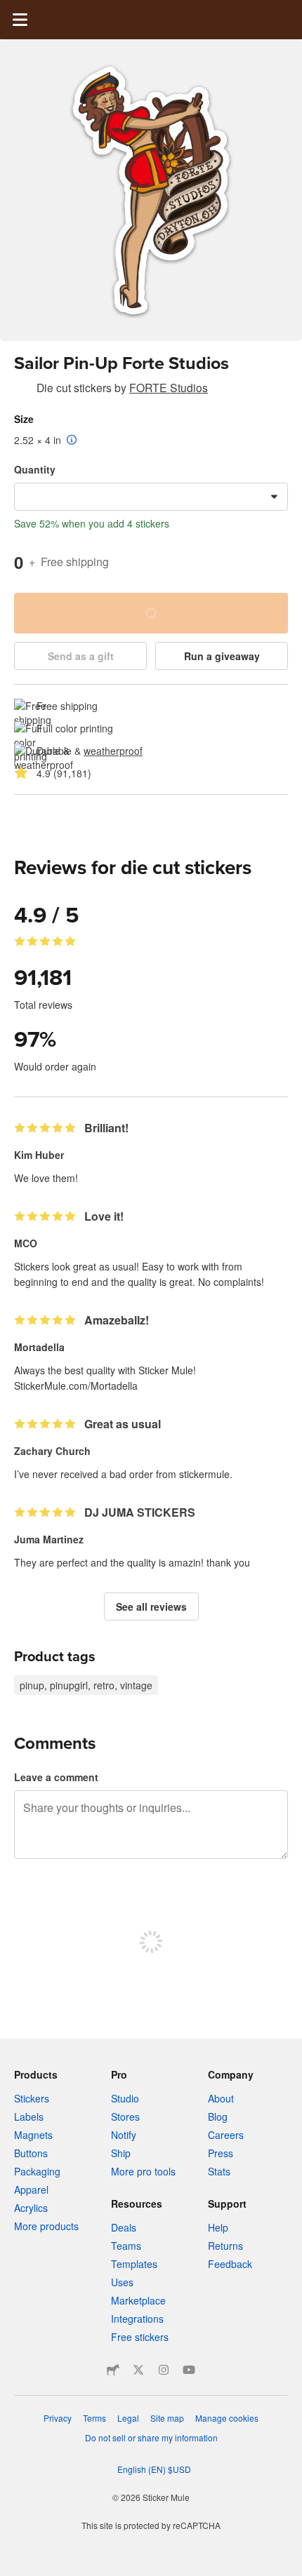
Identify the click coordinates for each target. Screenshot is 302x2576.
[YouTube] (189, 2370)
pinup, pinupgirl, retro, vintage (86, 1685)
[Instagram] (164, 2370)
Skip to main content (11, 11)
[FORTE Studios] (22, 390)
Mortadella (39, 1347)
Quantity (35, 469)
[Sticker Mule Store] (113, 2370)
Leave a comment (56, 1777)
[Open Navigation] (20, 20)
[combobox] (151, 497)
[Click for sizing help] (72, 441)
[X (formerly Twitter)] (138, 2370)
